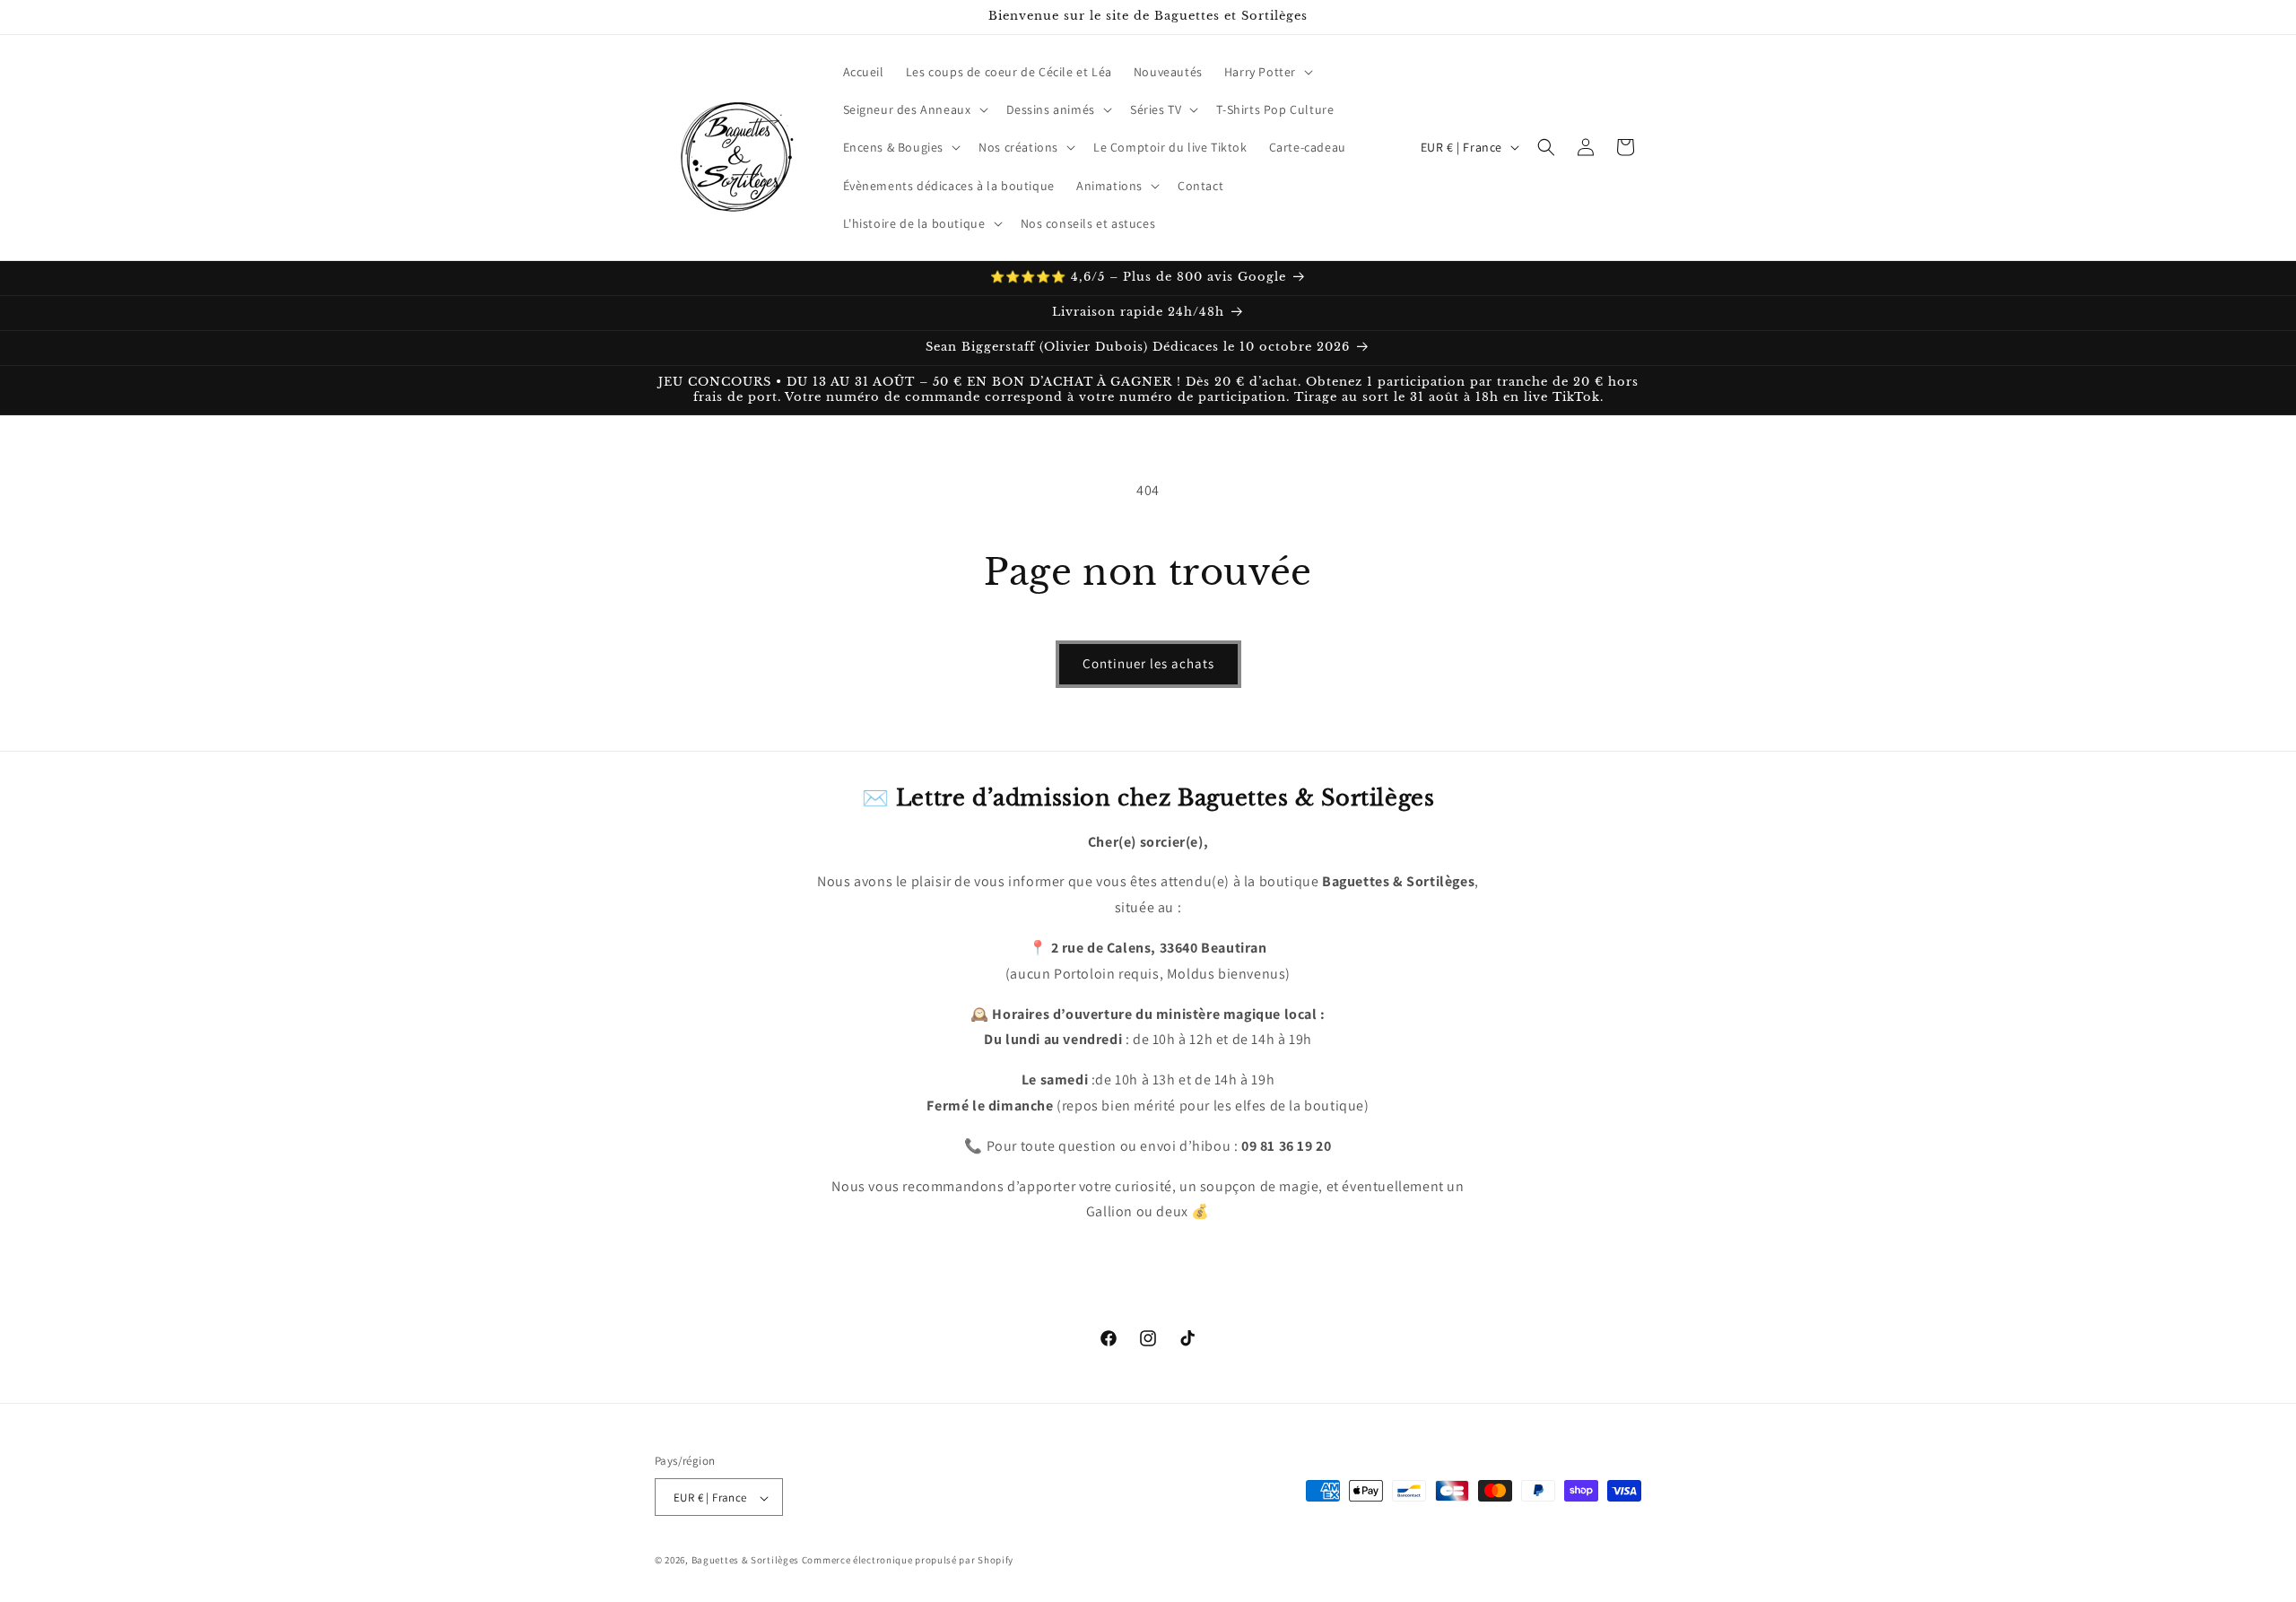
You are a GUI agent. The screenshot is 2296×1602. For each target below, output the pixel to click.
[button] (1267, 72)
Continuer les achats (1148, 663)
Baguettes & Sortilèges (745, 1561)
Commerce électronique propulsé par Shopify (908, 1561)
